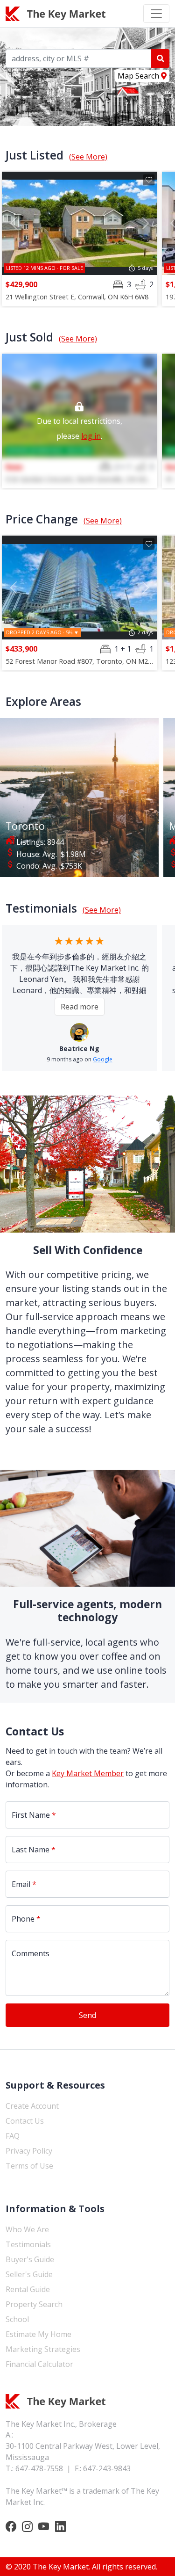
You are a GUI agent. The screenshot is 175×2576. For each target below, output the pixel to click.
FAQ (13, 2136)
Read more (80, 1007)
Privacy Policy (29, 2151)
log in (91, 436)
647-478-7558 (39, 2468)
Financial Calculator (39, 2364)
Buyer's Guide (30, 2259)
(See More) (88, 157)
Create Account (32, 2106)
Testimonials (28, 2244)
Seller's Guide (29, 2274)
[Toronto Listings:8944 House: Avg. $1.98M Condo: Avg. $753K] (79, 797)
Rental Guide (28, 2289)
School (17, 2319)
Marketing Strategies (43, 2349)
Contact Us (25, 2121)
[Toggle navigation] (156, 14)
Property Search (34, 2304)
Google (103, 1059)
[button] (14, 224)
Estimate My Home (38, 2334)
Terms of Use (29, 2166)
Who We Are (27, 2229)
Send (87, 2015)
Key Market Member (88, 1773)
